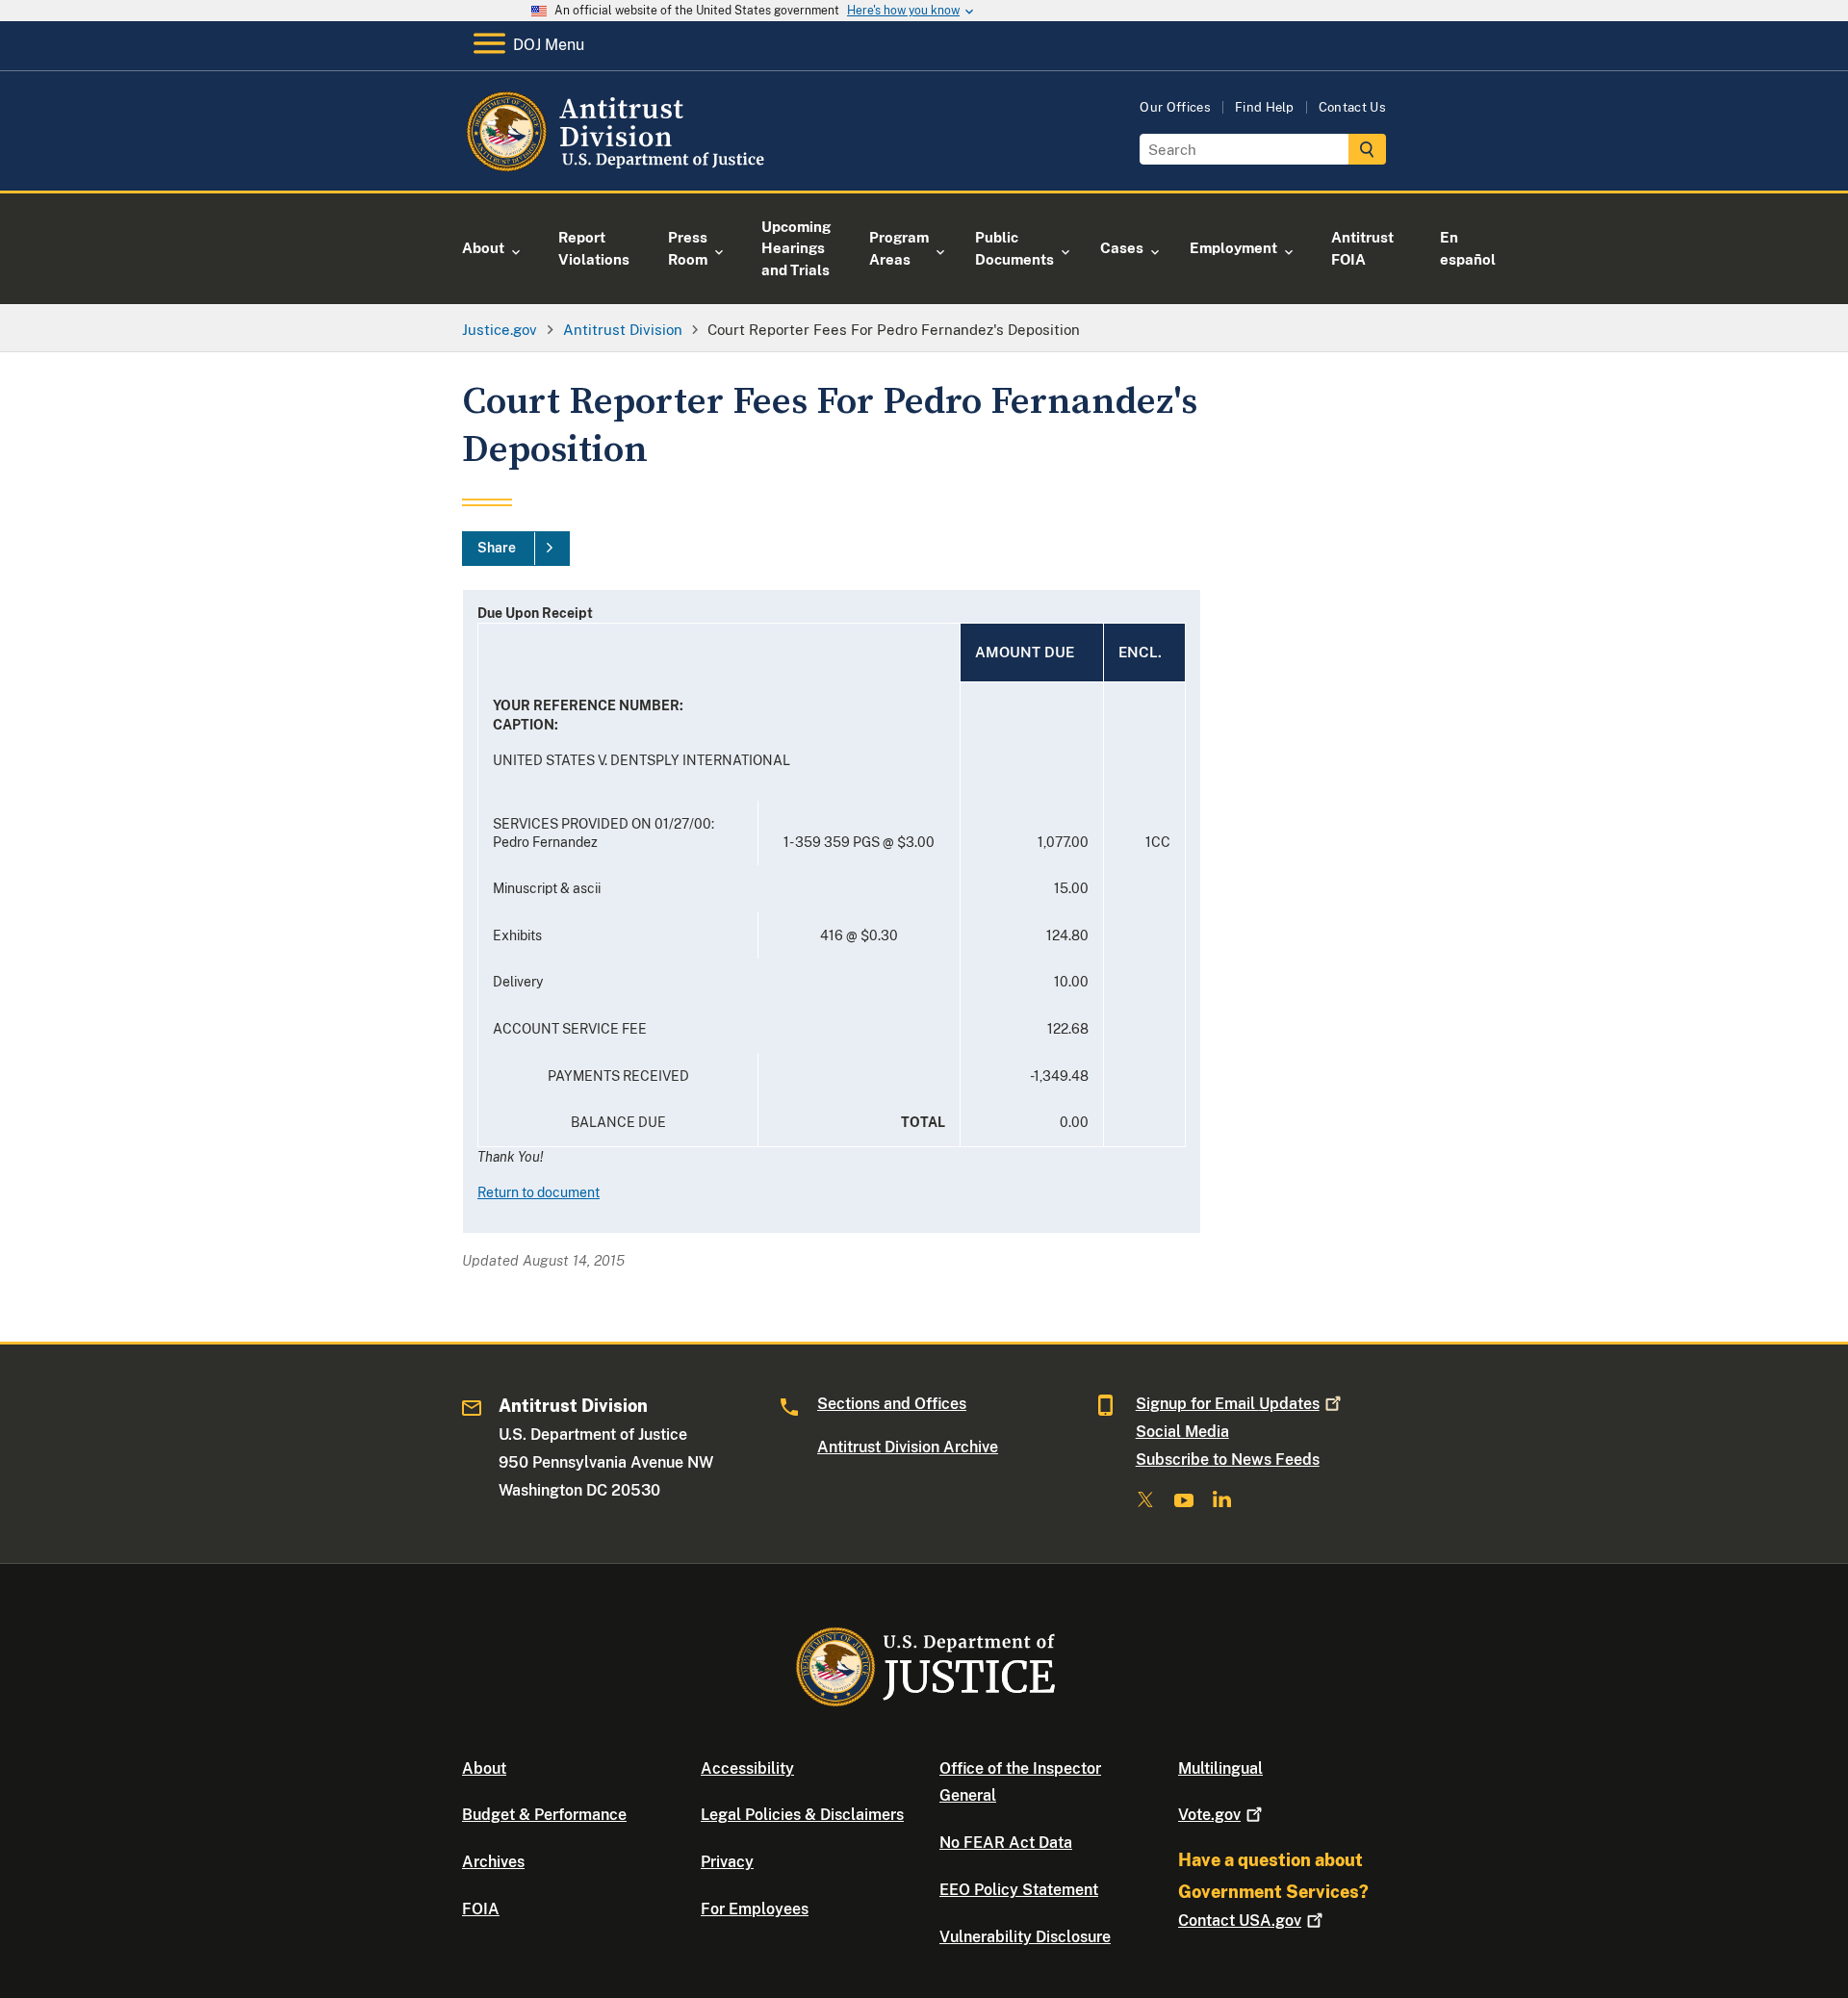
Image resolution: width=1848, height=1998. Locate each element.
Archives (493, 1862)
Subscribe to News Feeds (1228, 1460)
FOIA (481, 1909)
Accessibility (747, 1768)
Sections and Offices (892, 1404)
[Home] (618, 168)
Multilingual (1220, 1768)
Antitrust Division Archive (908, 1447)
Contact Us (1352, 107)
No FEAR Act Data (1006, 1843)
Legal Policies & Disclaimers (802, 1815)
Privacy (727, 1862)
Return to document (539, 1192)
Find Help (1265, 107)
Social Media (1182, 1432)
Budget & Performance (544, 1815)
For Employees (755, 1909)
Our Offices (1175, 107)
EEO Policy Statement (1019, 1890)
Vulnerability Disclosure (1025, 1937)
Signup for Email (1228, 1404)
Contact (1240, 1921)
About (484, 1768)
